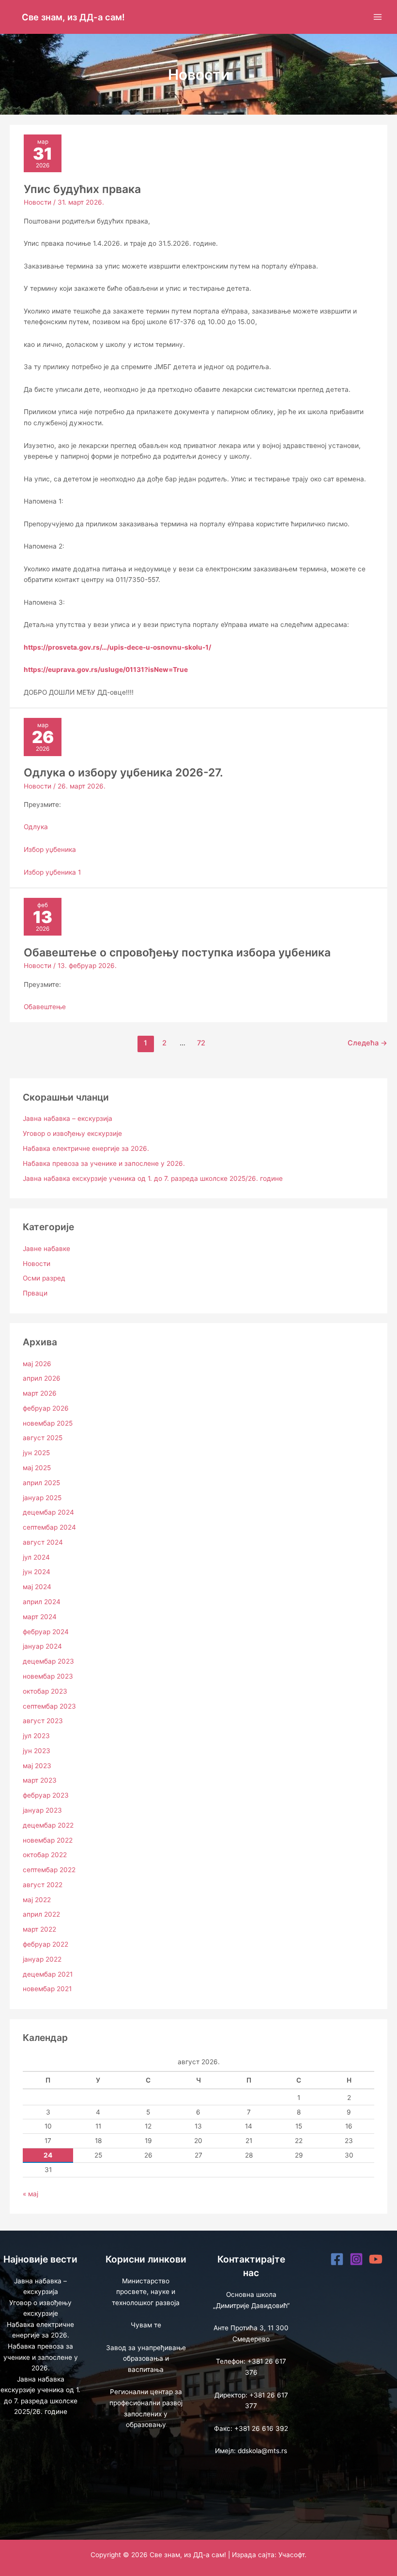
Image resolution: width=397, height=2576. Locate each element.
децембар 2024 (48, 1512)
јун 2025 (36, 1453)
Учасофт (291, 2555)
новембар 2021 (47, 1989)
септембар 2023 (49, 1706)
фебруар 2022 (46, 1944)
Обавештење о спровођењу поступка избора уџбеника (177, 953)
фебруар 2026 (46, 1408)
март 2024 (40, 1617)
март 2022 (39, 1929)
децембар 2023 (48, 1661)
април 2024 (42, 1602)
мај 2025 (37, 1468)
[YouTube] (376, 2259)
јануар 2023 (42, 1810)
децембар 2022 (48, 1825)
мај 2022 (37, 1900)
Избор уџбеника (50, 849)
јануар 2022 (42, 1959)
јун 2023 (37, 1751)
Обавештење (45, 1007)
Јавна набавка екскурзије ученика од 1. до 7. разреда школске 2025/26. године (153, 1178)
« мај (31, 2194)
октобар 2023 (45, 1691)
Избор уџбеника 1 (52, 872)
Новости (38, 202)
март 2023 (40, 1780)
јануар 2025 (42, 1498)
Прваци (35, 1293)
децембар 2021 (48, 1974)
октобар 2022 (45, 1855)
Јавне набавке (46, 1249)
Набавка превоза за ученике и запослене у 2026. (104, 1163)
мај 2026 (37, 1364)
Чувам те (146, 2325)
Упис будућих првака (82, 189)
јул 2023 (36, 1736)
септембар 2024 (49, 1527)
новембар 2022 (48, 1840)
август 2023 (43, 1721)
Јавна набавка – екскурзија (68, 1118)
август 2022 (43, 1885)
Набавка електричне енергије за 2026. (86, 1148)
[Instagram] (356, 2259)
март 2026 (40, 1393)
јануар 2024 (42, 1646)
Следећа (367, 1043)
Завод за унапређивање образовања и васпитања (146, 2359)
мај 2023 (37, 1766)
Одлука (36, 827)
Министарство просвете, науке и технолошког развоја (146, 2292)
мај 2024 (37, 1587)
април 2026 (42, 1378)
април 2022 (41, 1914)
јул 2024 (36, 1557)
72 (201, 1043)
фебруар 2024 (46, 1632)
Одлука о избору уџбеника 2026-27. (123, 773)
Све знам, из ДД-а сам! (73, 17)
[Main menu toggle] (378, 17)
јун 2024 (37, 1572)
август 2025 (43, 1438)
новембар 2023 (48, 1676)
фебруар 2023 (46, 1795)
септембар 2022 (49, 1870)
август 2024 (43, 1542)
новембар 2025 (48, 1423)
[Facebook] (337, 2259)
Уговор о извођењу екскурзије (72, 1133)
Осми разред (44, 1278)
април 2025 (41, 1483)
